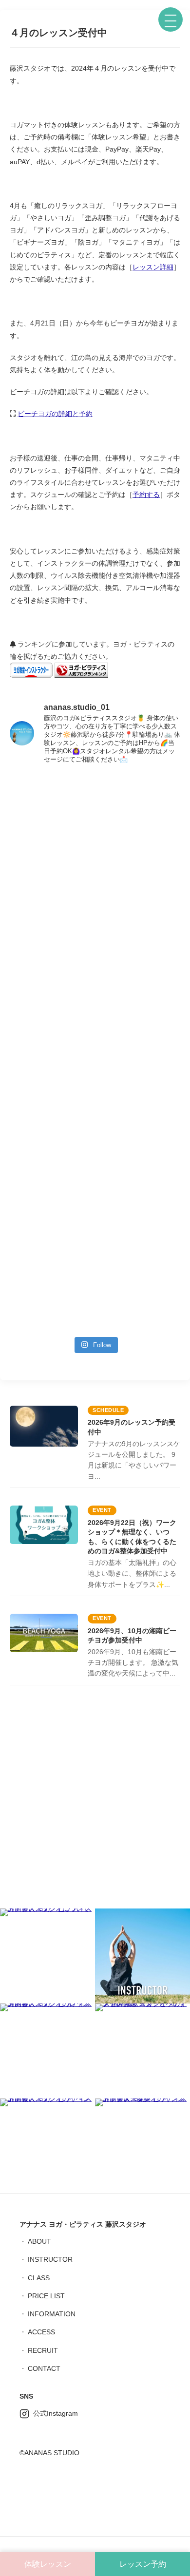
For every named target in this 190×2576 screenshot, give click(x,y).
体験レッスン (48, 2564)
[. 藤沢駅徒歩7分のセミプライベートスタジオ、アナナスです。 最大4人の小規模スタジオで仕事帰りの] (95, 1281)
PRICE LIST (46, 2296)
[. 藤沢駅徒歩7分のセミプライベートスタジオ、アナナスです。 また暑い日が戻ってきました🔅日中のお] (95, 954)
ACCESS (41, 2332)
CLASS (39, 2278)
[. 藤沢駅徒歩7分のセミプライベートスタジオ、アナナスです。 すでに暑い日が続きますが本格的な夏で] (95, 1183)
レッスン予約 (143, 2564)
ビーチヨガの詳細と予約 (55, 414)
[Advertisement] (95, 1800)
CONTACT (44, 2368)
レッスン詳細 (153, 267)
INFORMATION (52, 2314)
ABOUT (39, 2241)
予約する (146, 495)
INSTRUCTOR (50, 2259)
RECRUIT (43, 2350)
